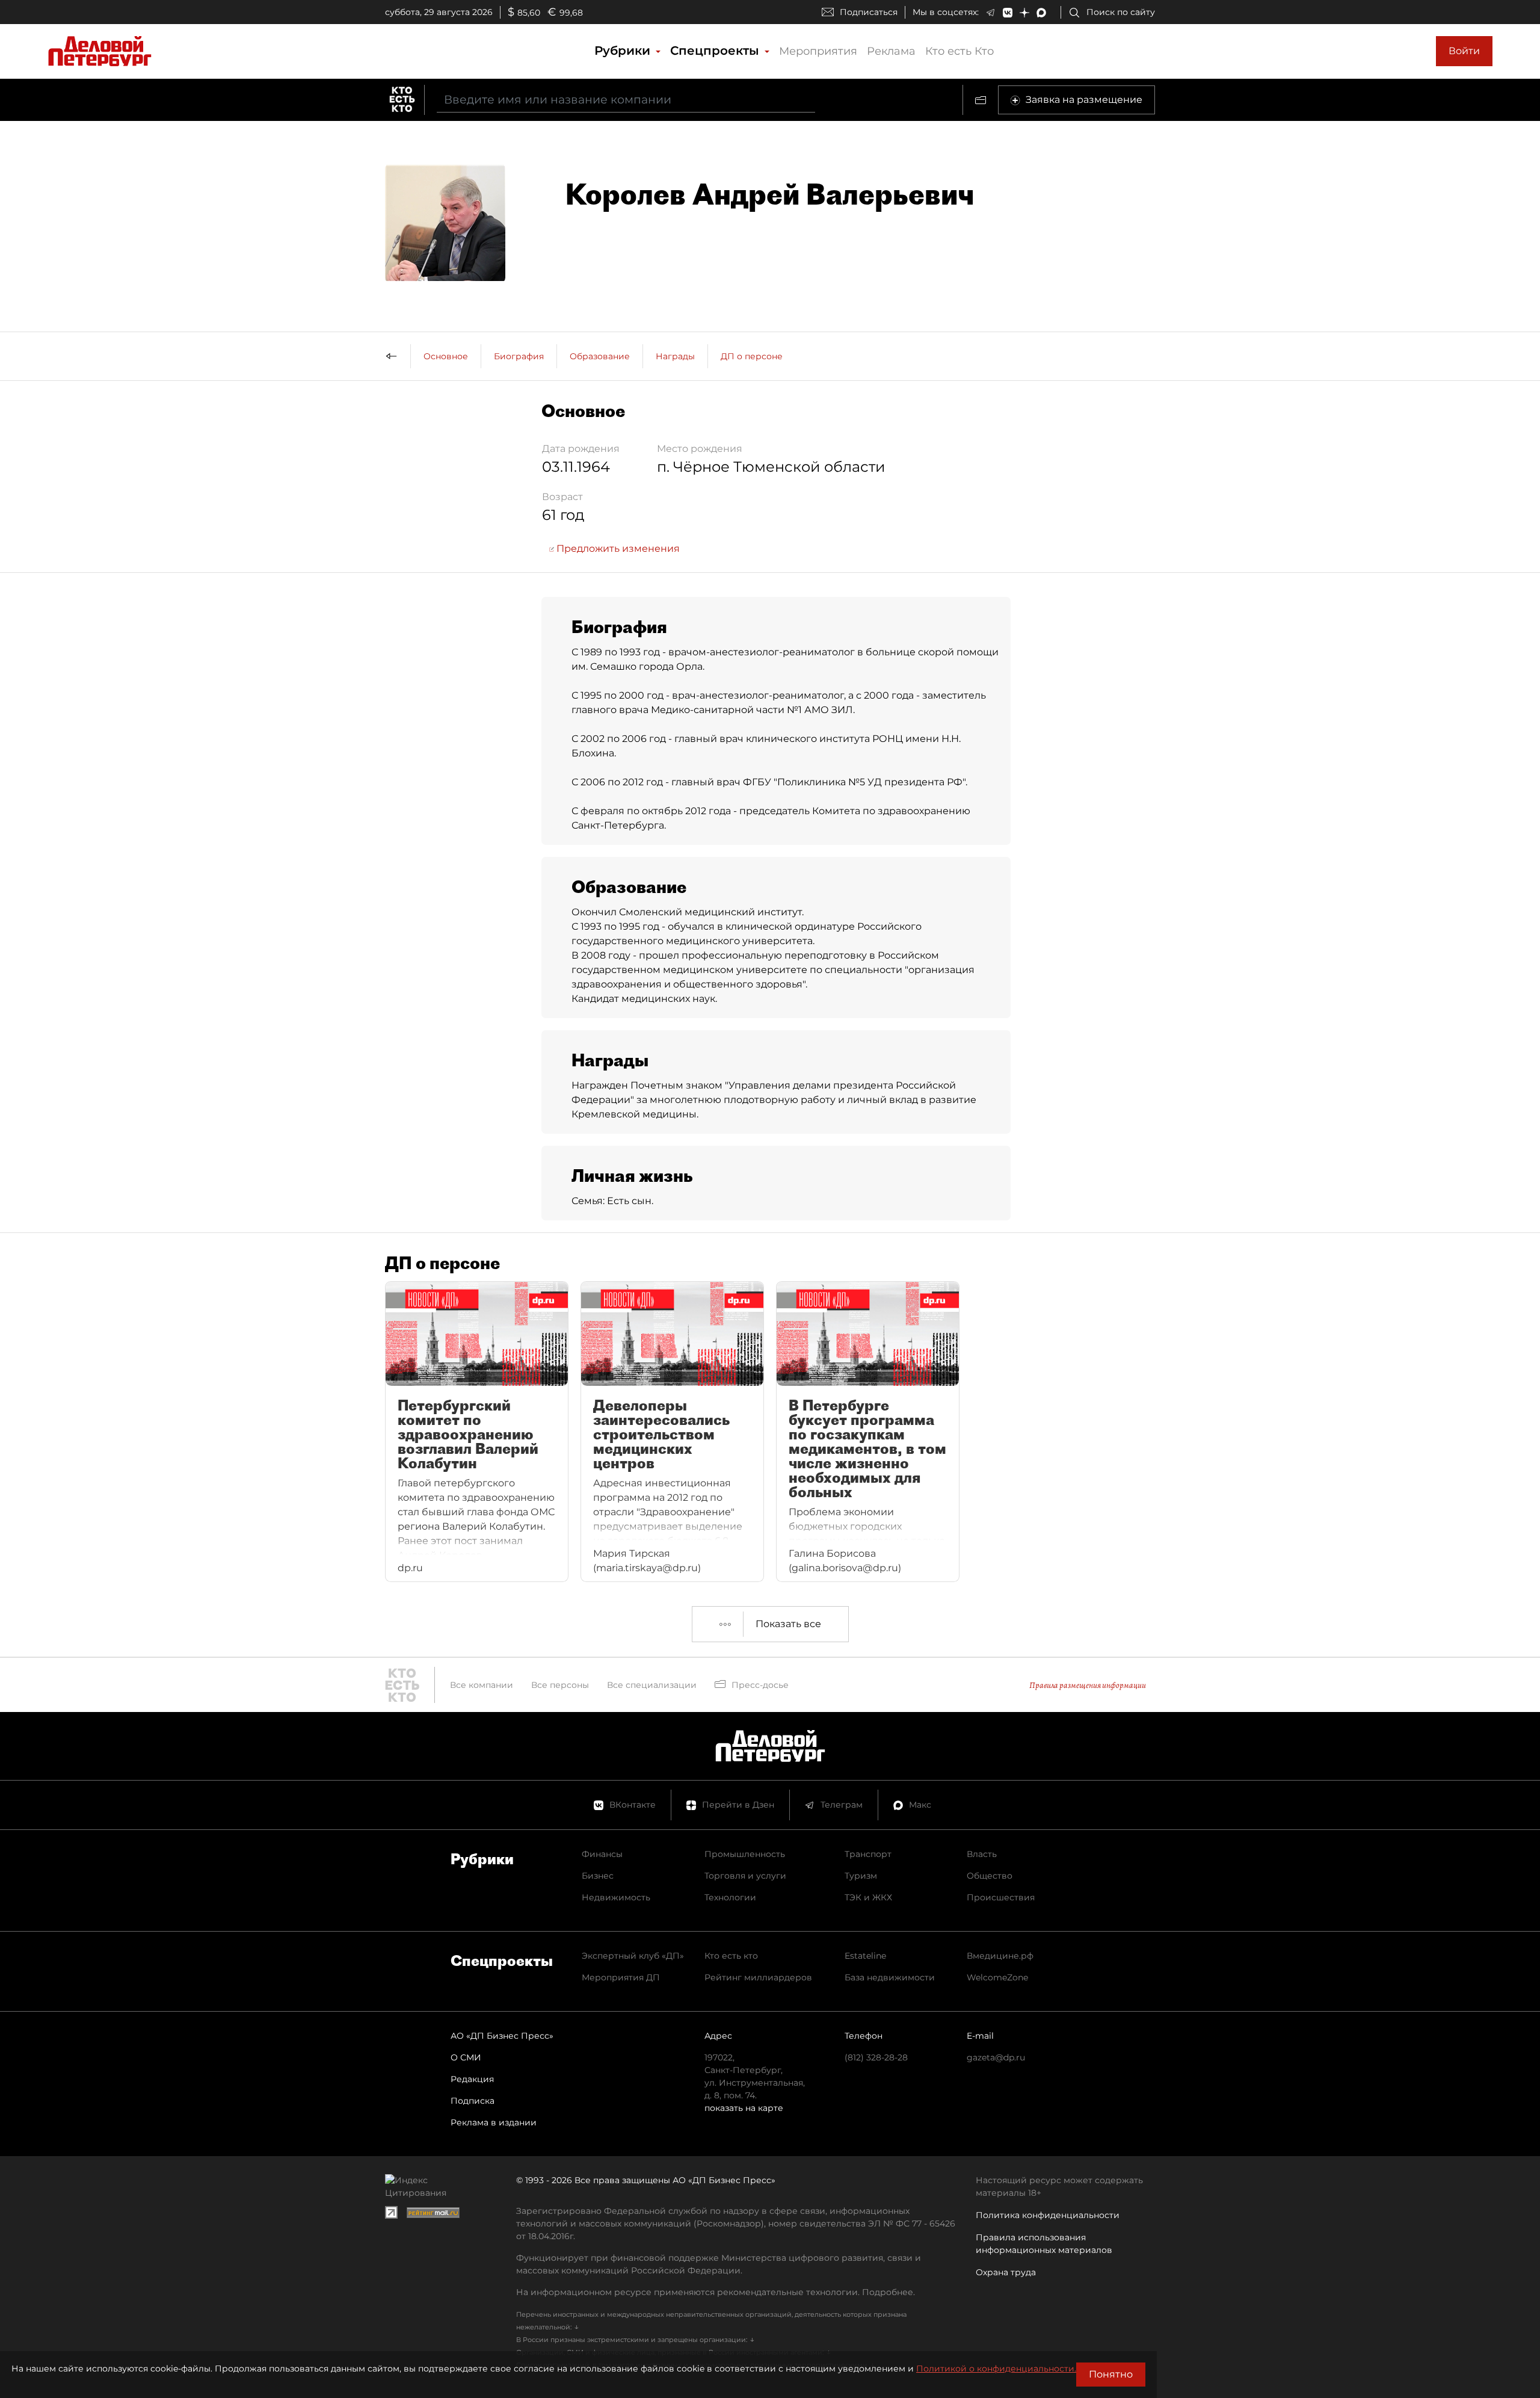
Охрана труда (1006, 2272)
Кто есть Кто (959, 51)
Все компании (482, 1685)
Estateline (865, 1956)
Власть (982, 1854)
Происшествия (1001, 1897)
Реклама (891, 51)
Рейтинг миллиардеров (758, 1977)
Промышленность (745, 1854)
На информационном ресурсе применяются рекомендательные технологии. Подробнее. (716, 2292)
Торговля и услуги (745, 1876)
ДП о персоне (752, 356)
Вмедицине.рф (1000, 1956)
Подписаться (869, 12)
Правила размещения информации (1088, 1685)
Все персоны (560, 1685)
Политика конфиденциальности (1048, 2215)
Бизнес (598, 1876)
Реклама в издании (494, 2122)
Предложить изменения (617, 549)
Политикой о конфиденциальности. (996, 2369)
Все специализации (652, 1685)
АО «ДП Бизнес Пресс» (502, 2036)
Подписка (473, 2101)
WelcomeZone (997, 1977)
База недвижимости (890, 1977)
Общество (990, 1876)
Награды (675, 356)
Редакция (472, 2079)
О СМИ (466, 2057)
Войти (1464, 51)
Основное (446, 356)
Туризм (861, 1876)
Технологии (730, 1897)
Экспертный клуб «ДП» (633, 1956)
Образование (600, 356)
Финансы (602, 1854)
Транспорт (868, 1854)
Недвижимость (616, 1897)
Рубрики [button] (624, 51)
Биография (519, 356)
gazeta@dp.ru (996, 2057)
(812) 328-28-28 (876, 2057)
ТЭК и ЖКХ (868, 1897)
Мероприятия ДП (621, 1977)
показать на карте (744, 2108)
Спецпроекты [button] (716, 51)
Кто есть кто (731, 1956)
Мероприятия (818, 51)
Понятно (1111, 2374)
